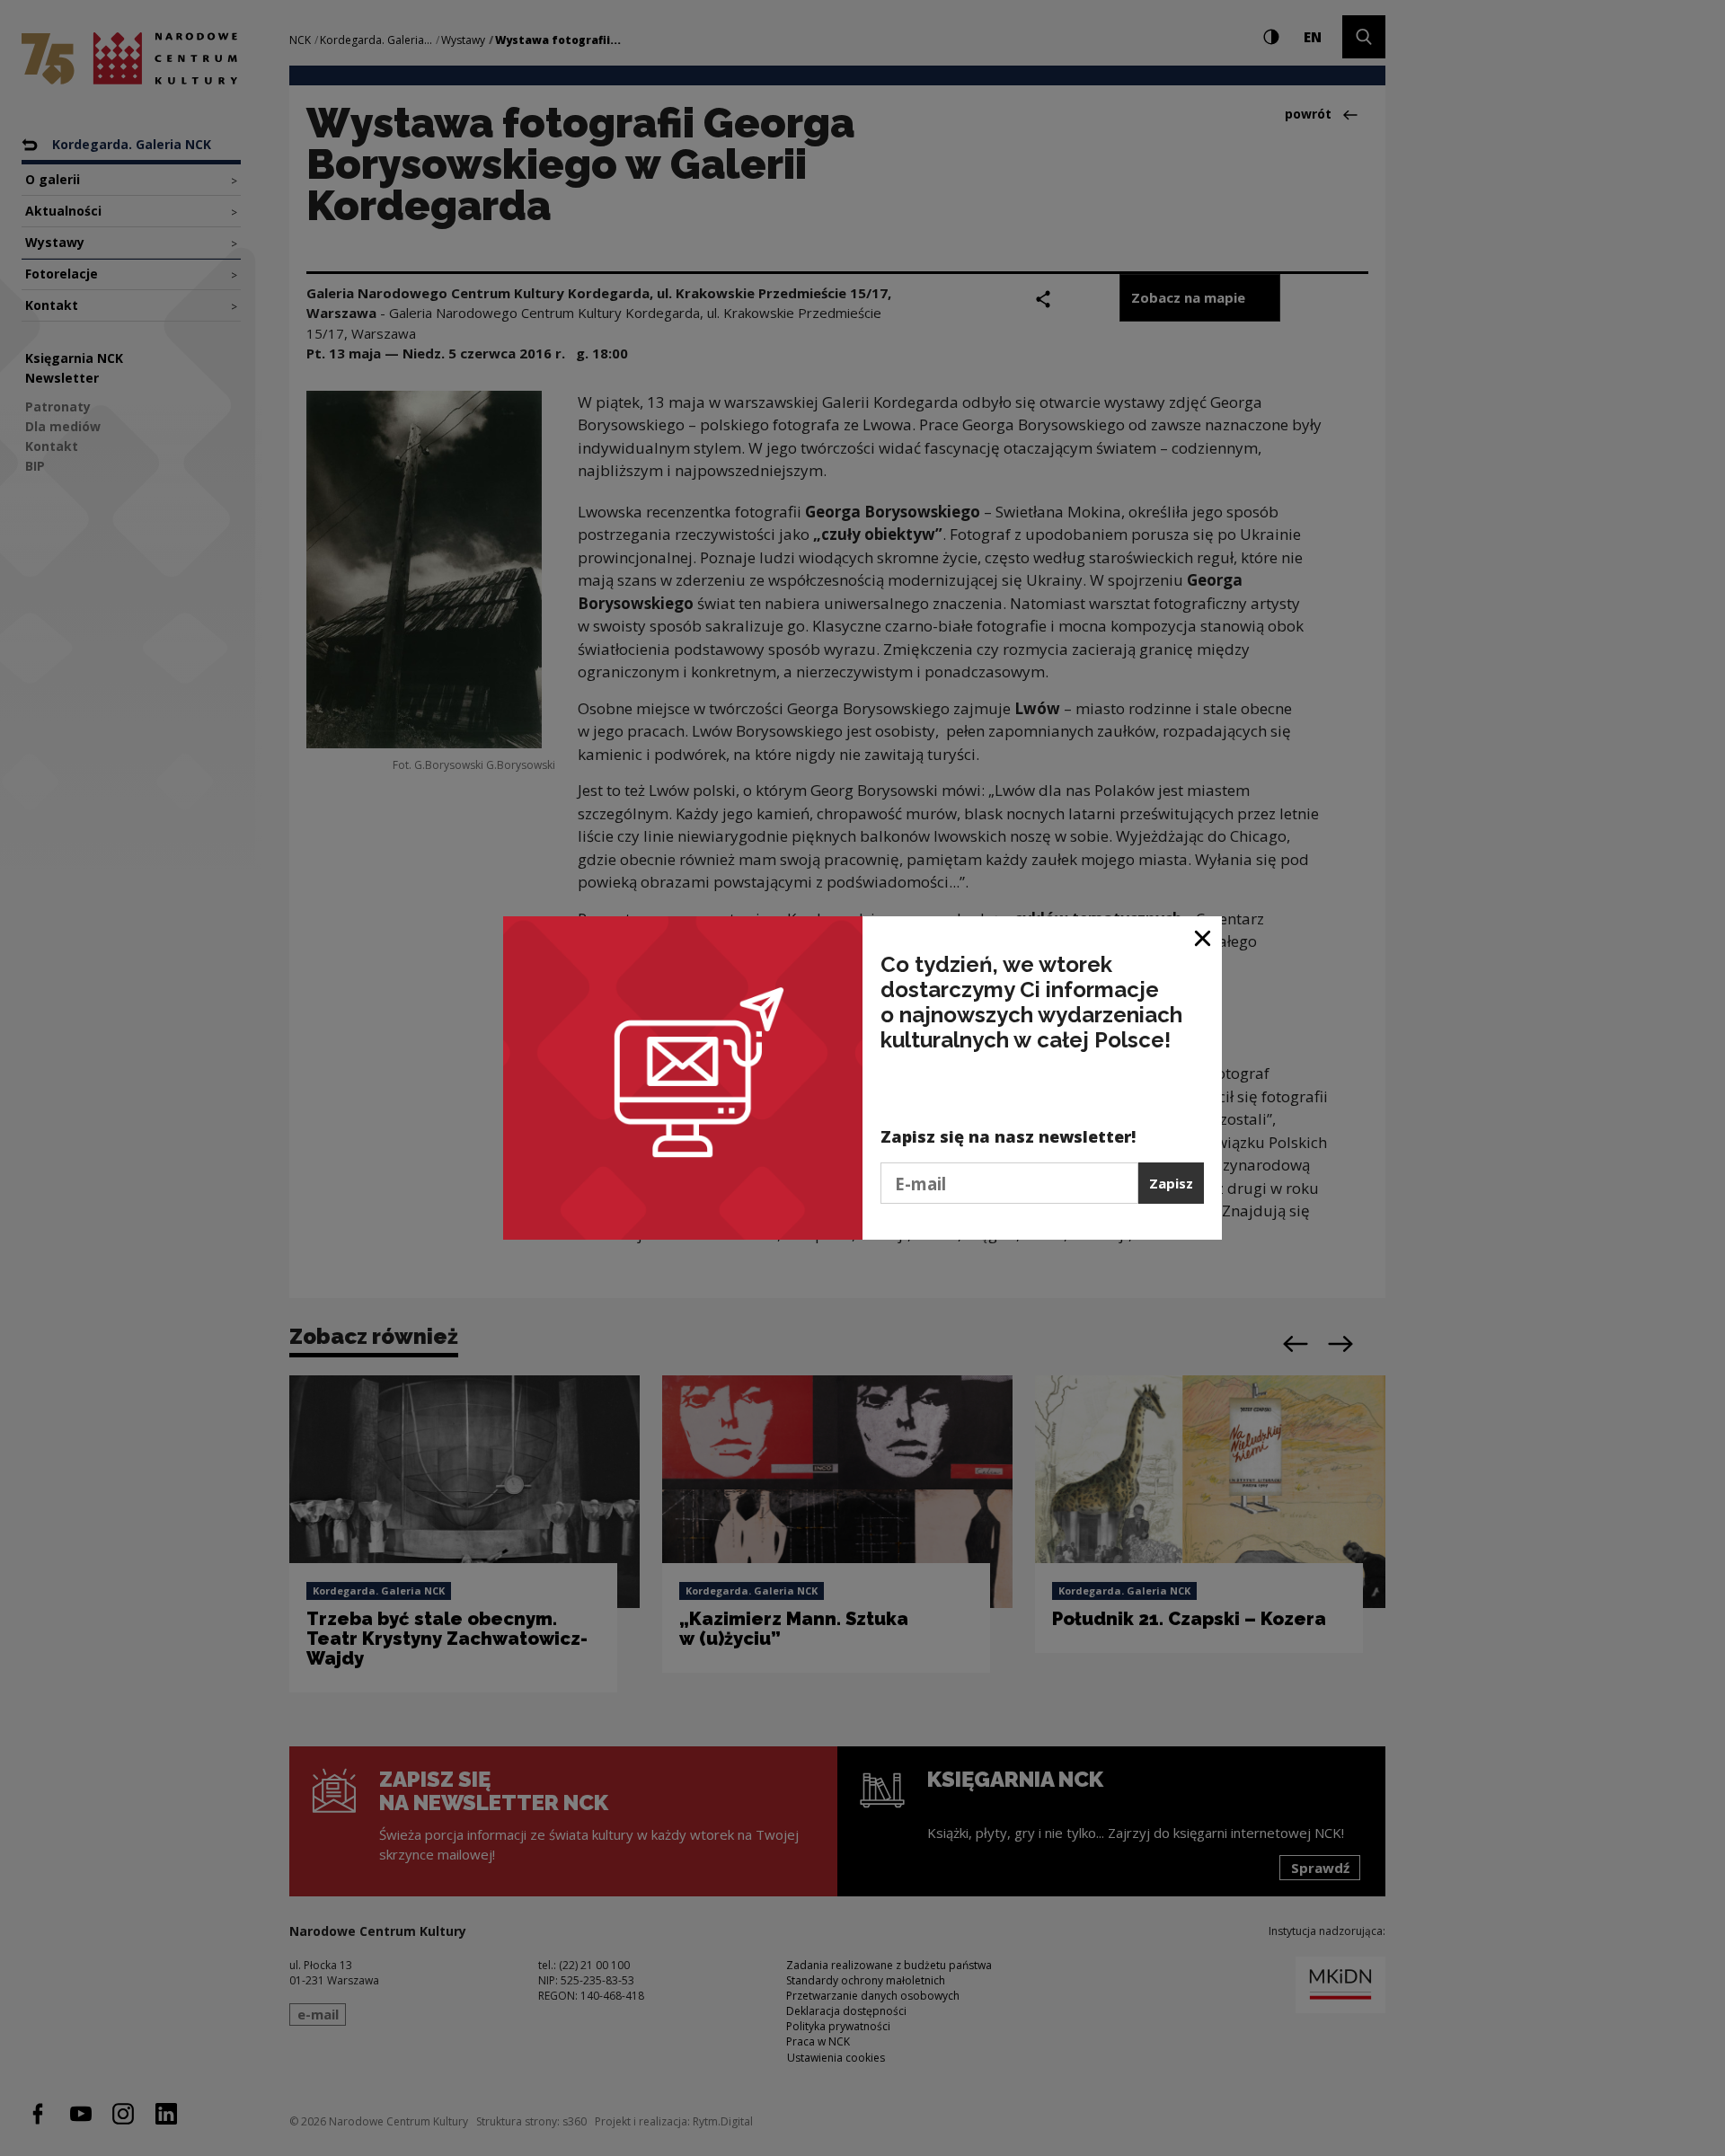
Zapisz (1171, 1183)
